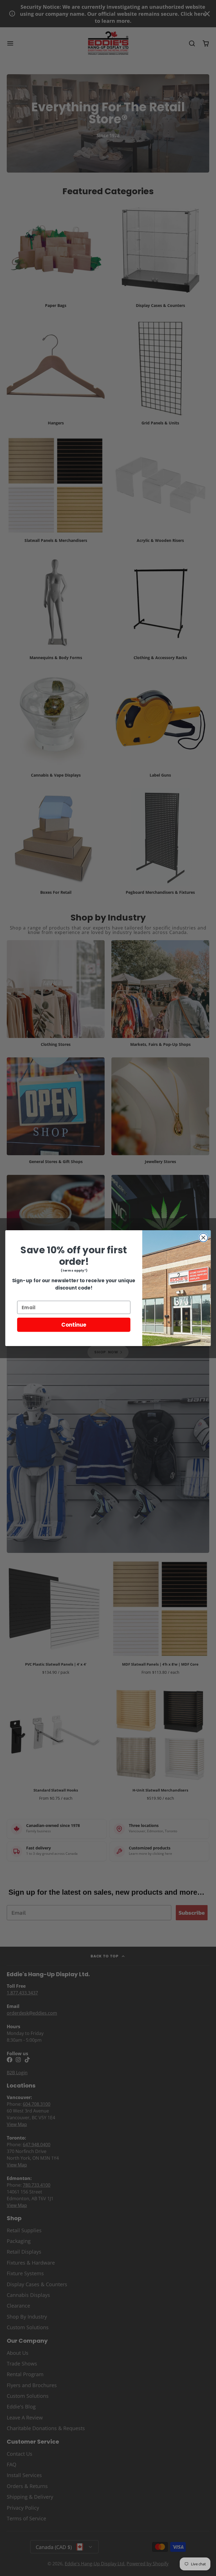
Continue (74, 1325)
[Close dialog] (203, 1238)
